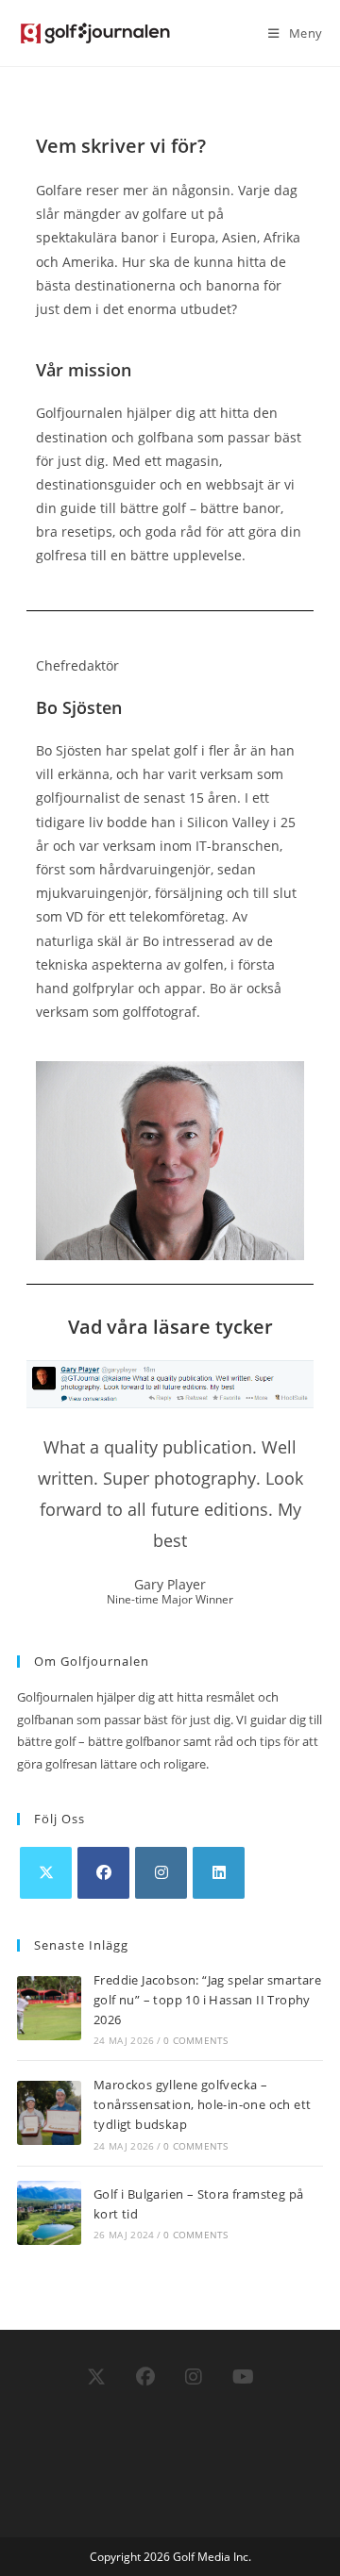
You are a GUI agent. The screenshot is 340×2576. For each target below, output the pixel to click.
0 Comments (195, 2040)
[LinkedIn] (219, 1873)
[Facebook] (103, 1873)
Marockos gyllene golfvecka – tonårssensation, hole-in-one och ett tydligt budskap (202, 2104)
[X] (46, 1873)
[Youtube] (243, 2377)
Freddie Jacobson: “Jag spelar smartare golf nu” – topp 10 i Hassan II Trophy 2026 (207, 2000)
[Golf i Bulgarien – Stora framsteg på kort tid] (49, 2213)
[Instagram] (161, 1873)
